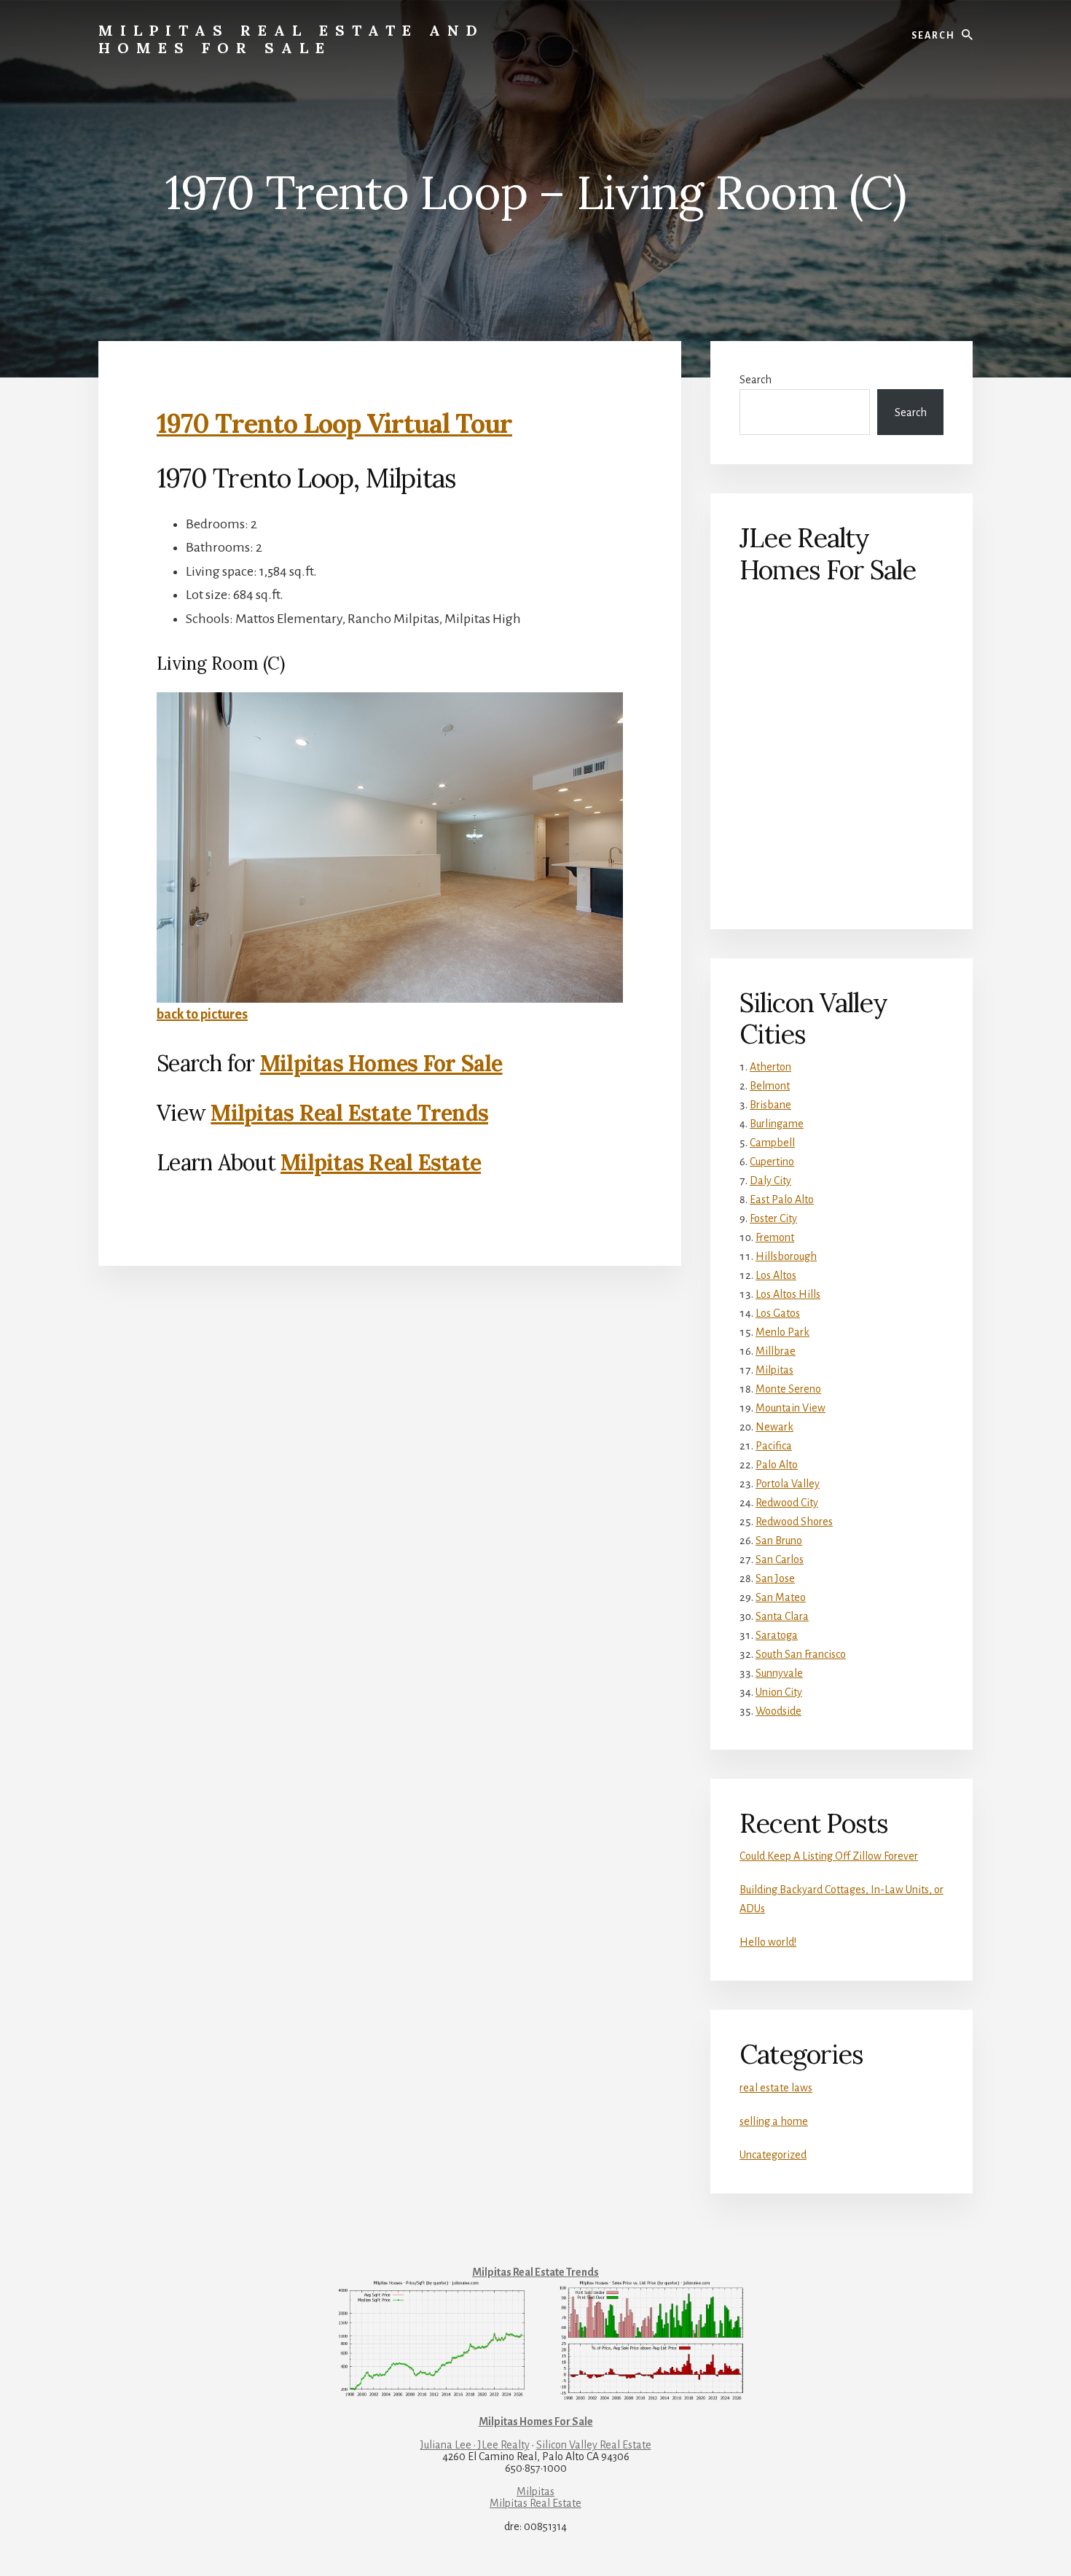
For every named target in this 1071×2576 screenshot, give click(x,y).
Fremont (775, 1237)
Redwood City (787, 1503)
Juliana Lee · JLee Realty (475, 2445)
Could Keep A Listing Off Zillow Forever (829, 1856)
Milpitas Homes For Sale (381, 1063)
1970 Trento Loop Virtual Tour (334, 423)
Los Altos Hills (788, 1294)
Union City (779, 1692)
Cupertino (772, 1162)
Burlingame (777, 1124)
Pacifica (774, 1446)
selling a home (774, 2121)
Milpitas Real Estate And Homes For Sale (291, 39)
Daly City (770, 1181)
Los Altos (776, 1275)
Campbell (772, 1143)
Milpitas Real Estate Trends (349, 1113)
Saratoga (777, 1635)
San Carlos (780, 1559)
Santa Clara (782, 1616)
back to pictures (202, 1014)
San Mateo (781, 1597)
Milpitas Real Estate (381, 1162)
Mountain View (790, 1408)
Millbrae (776, 1351)
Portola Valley (788, 1484)
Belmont (770, 1086)
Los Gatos (778, 1313)
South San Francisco (801, 1654)
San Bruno (779, 1540)
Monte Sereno (788, 1389)
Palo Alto (777, 1465)
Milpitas (774, 1370)
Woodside (778, 1711)
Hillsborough (786, 1256)
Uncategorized (773, 2155)
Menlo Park (782, 1332)
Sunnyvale (779, 1673)
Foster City (773, 1218)
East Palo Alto (782, 1199)
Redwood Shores (794, 1522)
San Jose (775, 1578)
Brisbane (770, 1105)
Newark (774, 1427)
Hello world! (768, 1942)
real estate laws (776, 2088)
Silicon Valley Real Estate (594, 2445)
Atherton (770, 1067)
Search (756, 380)
